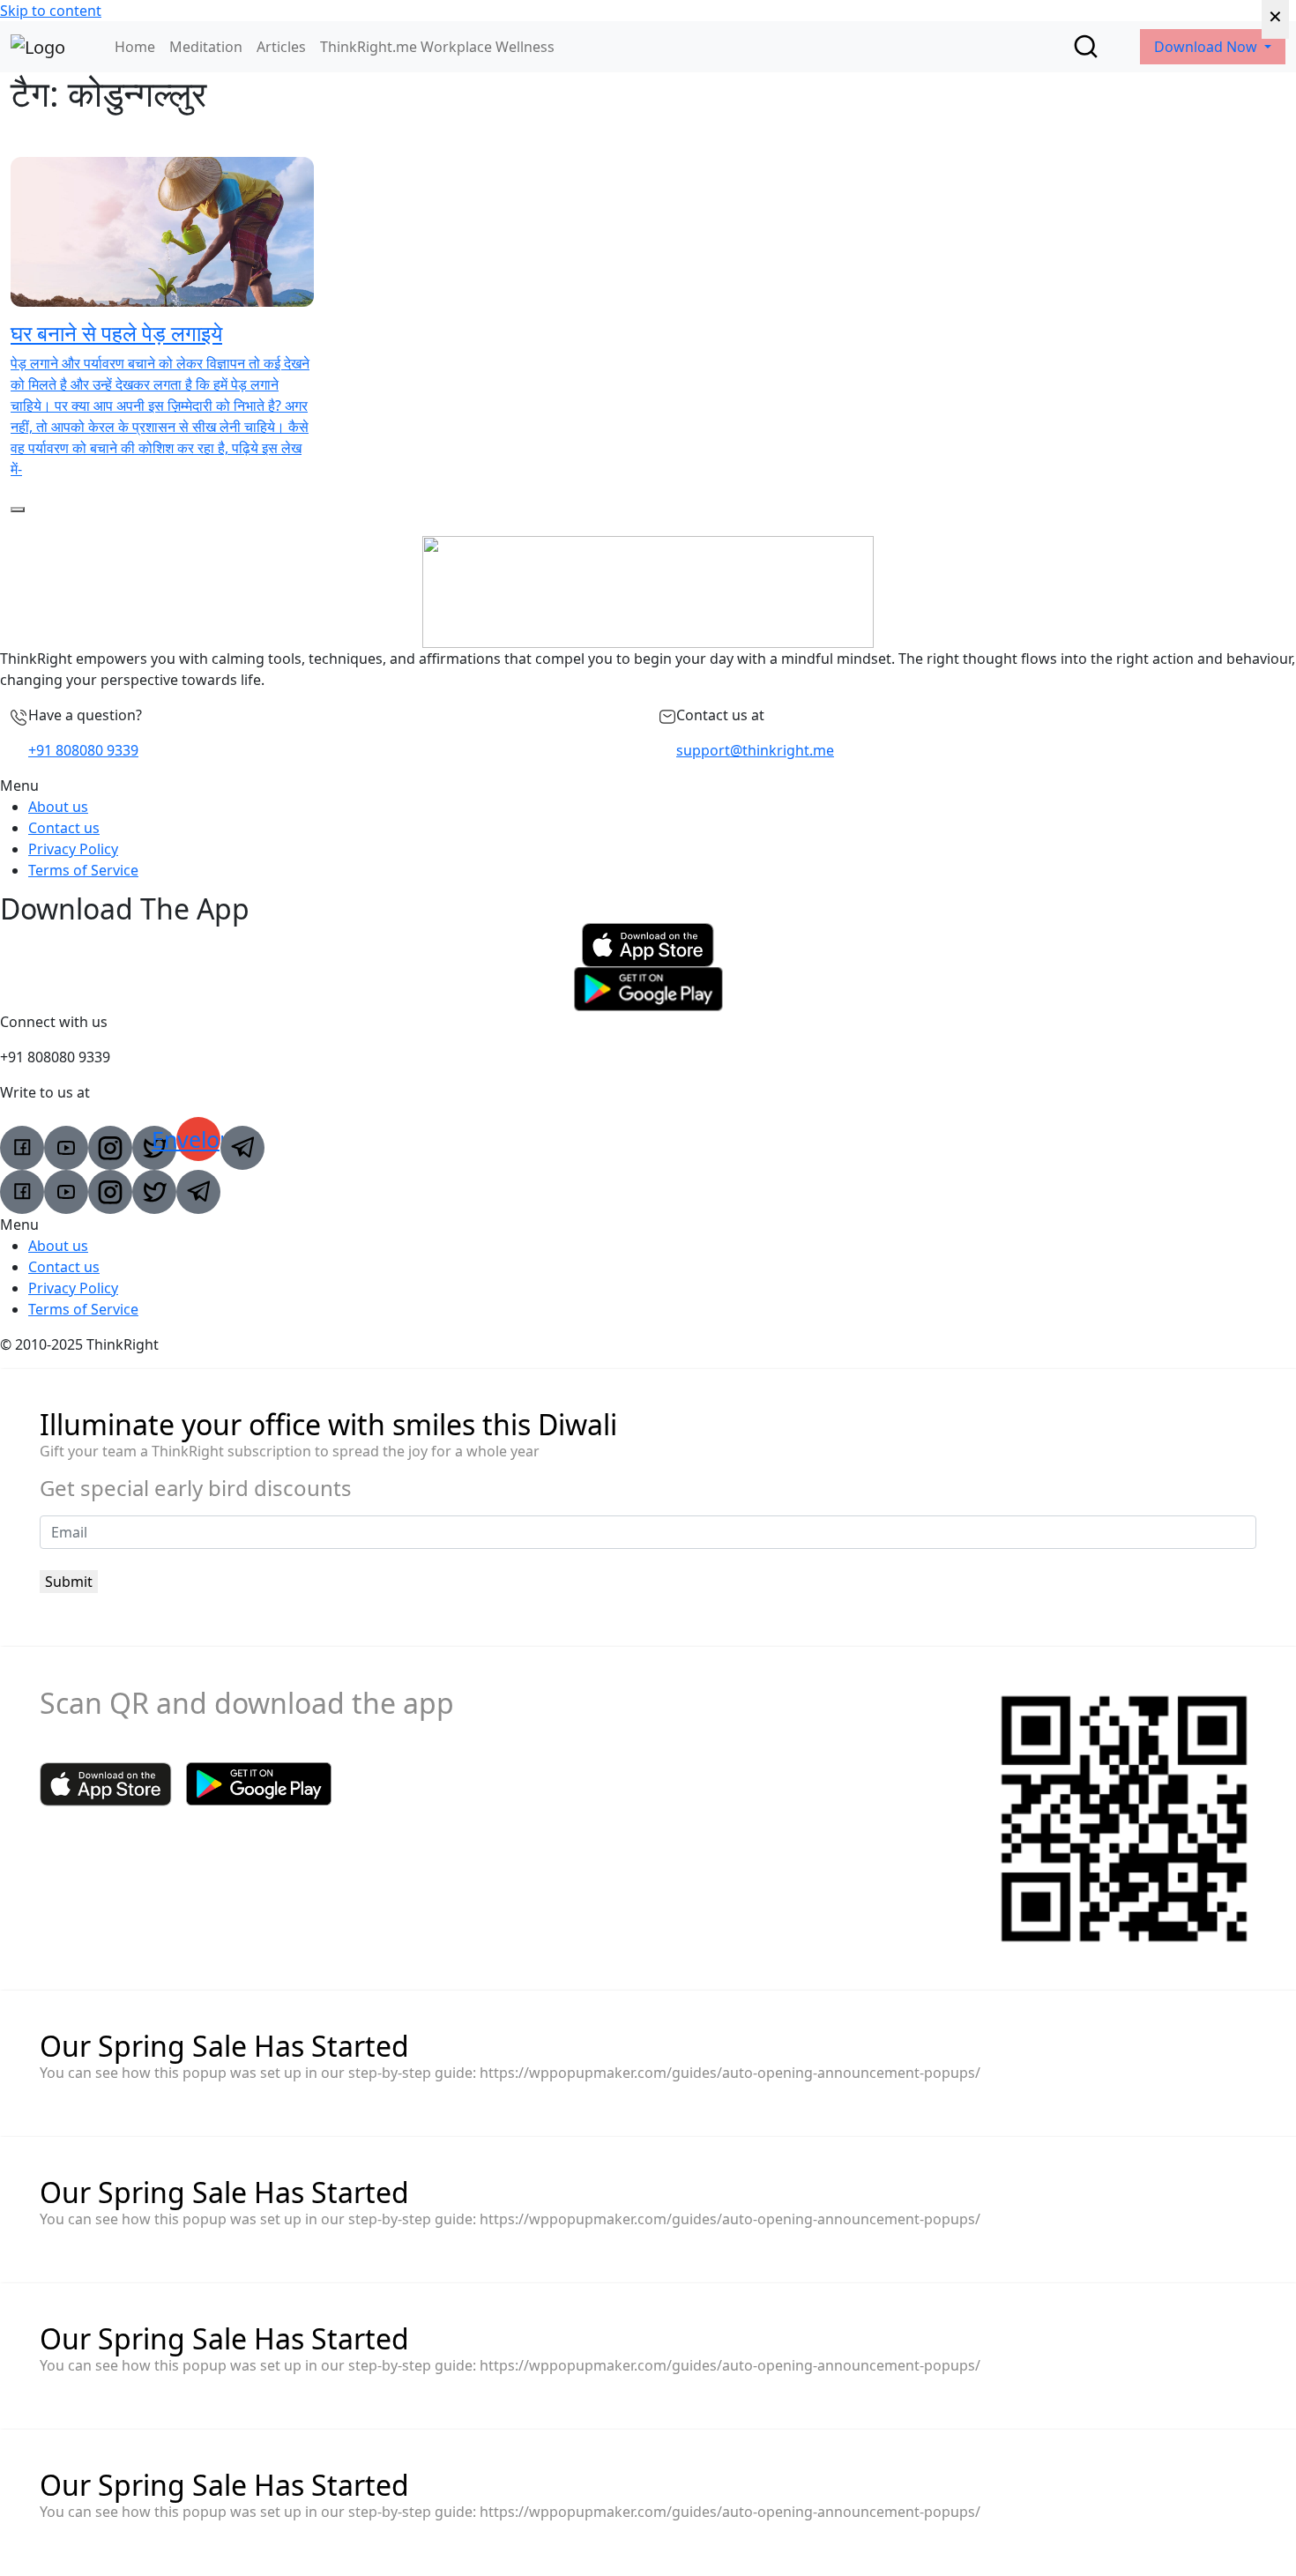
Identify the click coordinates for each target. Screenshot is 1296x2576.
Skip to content (51, 11)
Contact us (64, 828)
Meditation (206, 47)
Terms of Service (83, 870)
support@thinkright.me (755, 750)
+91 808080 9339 (83, 750)
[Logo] (38, 47)
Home (135, 47)
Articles (281, 47)
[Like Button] (18, 510)
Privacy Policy (73, 849)
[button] (648, 785)
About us (58, 807)
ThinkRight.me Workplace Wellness (437, 47)
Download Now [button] (1207, 47)
